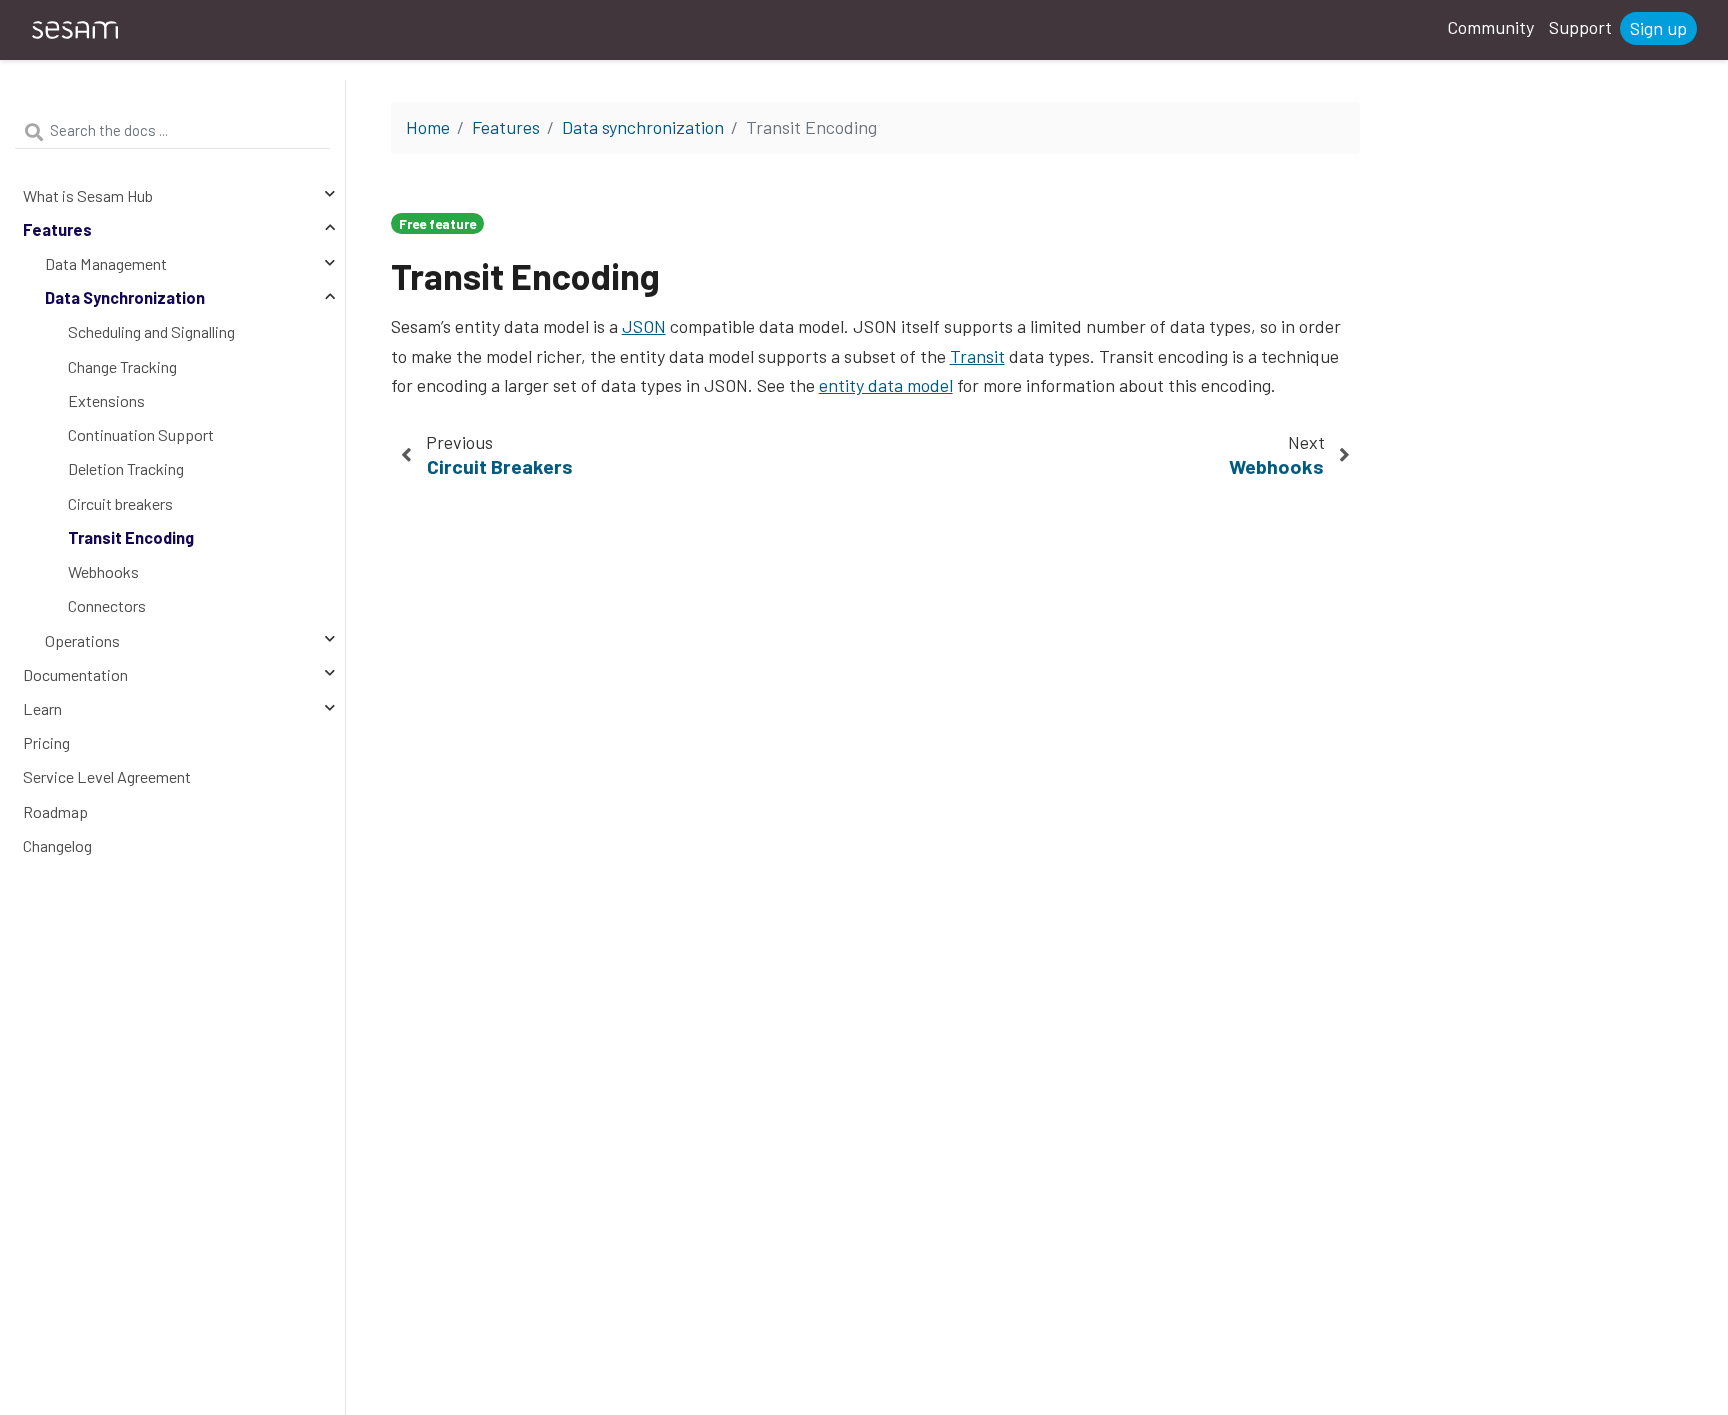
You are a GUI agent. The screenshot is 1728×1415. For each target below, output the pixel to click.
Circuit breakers (120, 503)
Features (57, 229)
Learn (42, 708)
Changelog (57, 845)
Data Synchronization (125, 297)
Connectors (107, 605)
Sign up (1658, 28)
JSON (644, 326)
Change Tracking (122, 366)
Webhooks (103, 571)
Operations (82, 640)
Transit (977, 356)
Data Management (106, 263)
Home (428, 127)
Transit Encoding (131, 537)
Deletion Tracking (126, 468)
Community (1490, 27)
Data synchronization (643, 127)
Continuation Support (141, 434)
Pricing (46, 742)
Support (1580, 27)
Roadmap (55, 811)
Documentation (75, 674)
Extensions (106, 400)
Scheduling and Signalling (151, 331)
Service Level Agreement (107, 776)
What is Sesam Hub (88, 195)
